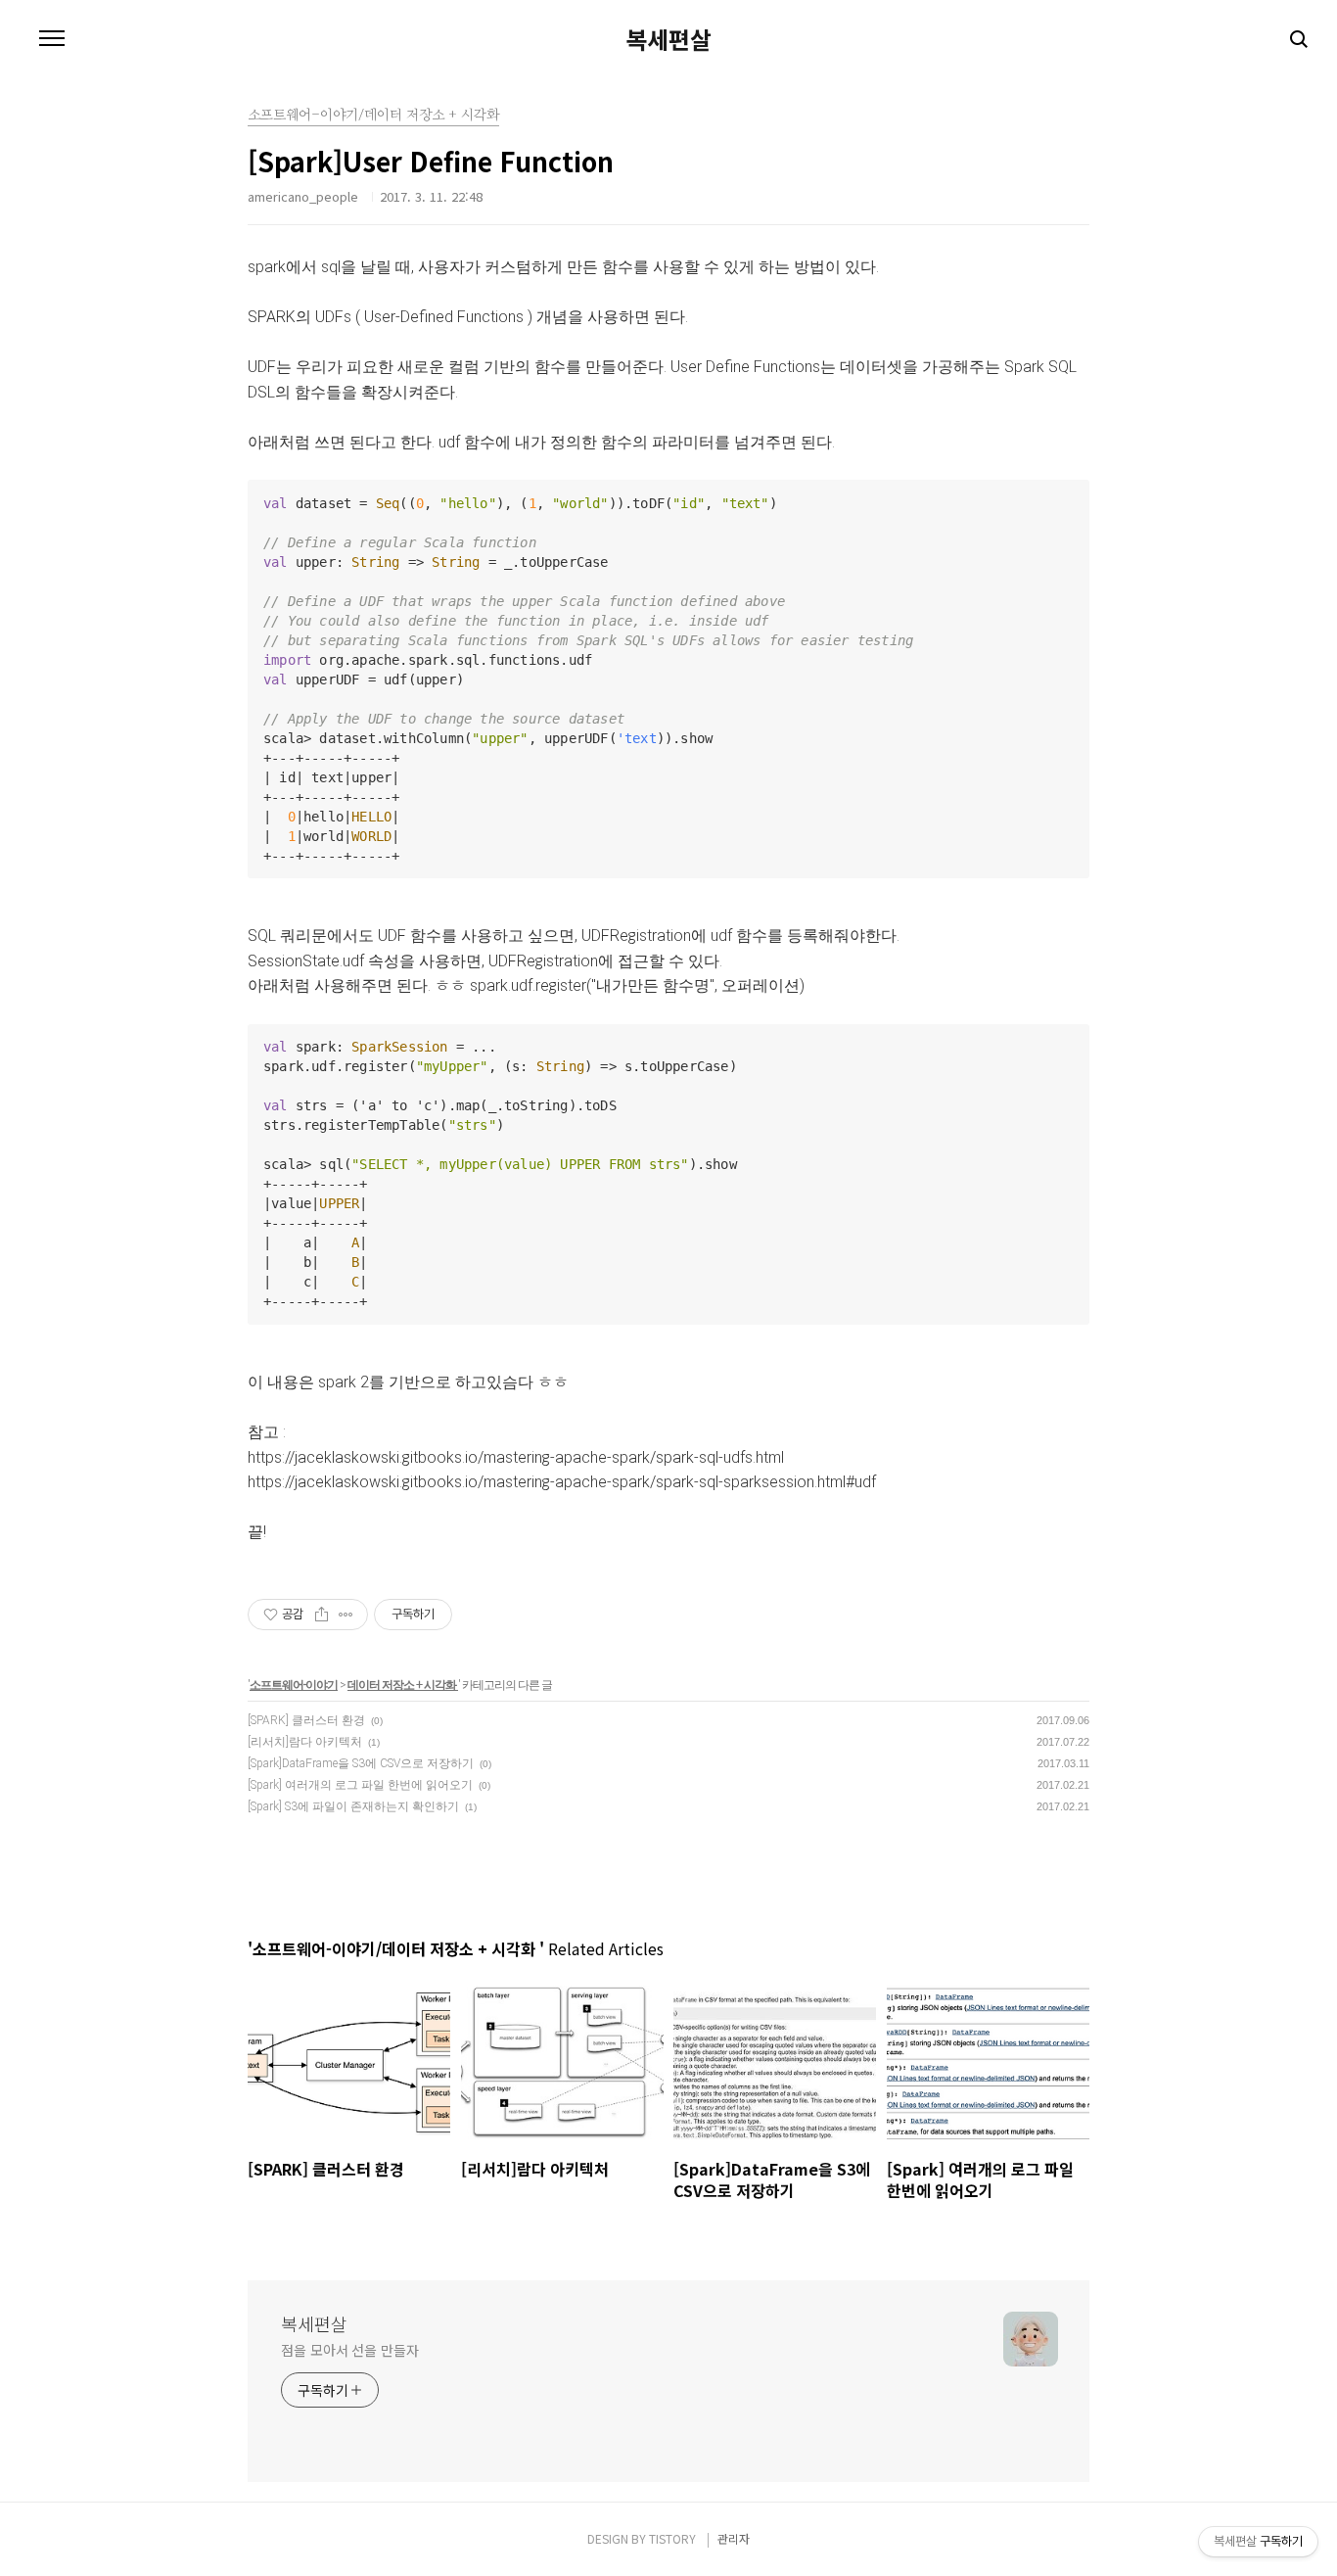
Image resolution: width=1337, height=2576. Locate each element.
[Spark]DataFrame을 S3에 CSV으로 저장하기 (361, 1763)
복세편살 (668, 39)
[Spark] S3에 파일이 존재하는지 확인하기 (353, 1806)
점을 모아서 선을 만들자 (350, 2350)
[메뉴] (52, 39)
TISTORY (672, 2538)
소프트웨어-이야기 (294, 1685)
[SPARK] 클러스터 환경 (306, 1720)
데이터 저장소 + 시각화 (403, 1685)
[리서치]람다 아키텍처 (305, 1742)
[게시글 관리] (346, 1615)
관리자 (734, 2538)
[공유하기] (322, 1615)
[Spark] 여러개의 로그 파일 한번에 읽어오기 (360, 1785)
